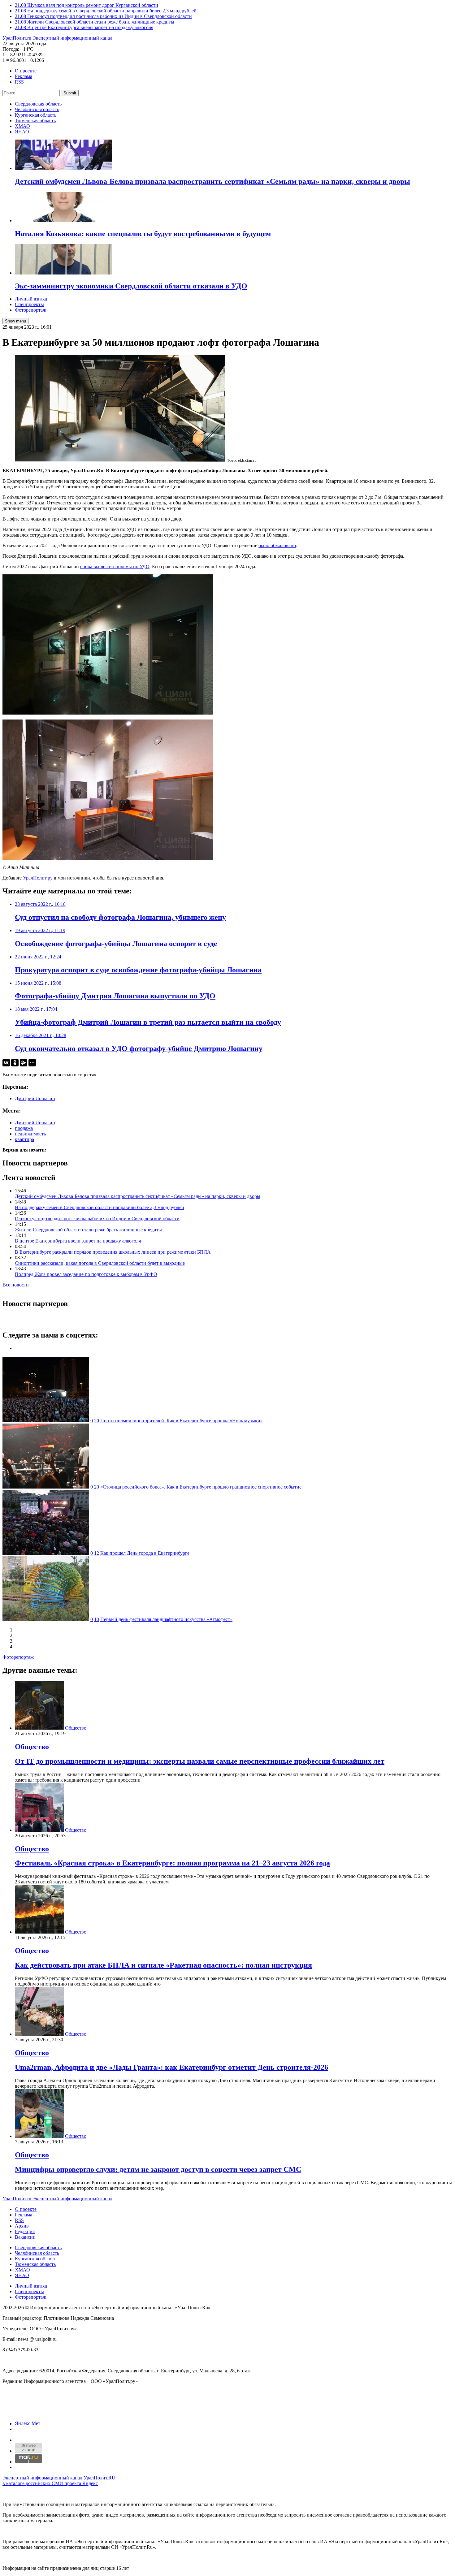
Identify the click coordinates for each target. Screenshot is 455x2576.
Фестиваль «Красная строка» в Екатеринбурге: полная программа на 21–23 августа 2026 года (172, 1863)
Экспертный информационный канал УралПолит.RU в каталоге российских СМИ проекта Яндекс (59, 2481)
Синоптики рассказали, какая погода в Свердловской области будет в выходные (100, 1263)
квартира (24, 1139)
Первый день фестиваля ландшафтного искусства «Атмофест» (166, 1619)
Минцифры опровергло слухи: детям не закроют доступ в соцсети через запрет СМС (158, 2169)
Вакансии (25, 2237)
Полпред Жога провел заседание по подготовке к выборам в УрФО (86, 1274)
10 (97, 1619)
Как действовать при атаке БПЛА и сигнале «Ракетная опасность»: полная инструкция (163, 1965)
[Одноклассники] (15, 1063)
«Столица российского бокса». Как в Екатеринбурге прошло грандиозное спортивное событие (201, 1487)
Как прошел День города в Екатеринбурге (145, 1553)
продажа (24, 1128)
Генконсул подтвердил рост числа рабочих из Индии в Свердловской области (97, 1219)
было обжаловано (277, 545)
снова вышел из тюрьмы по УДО (115, 566)
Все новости (16, 1285)
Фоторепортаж (30, 310)
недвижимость (30, 1134)
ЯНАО (22, 132)
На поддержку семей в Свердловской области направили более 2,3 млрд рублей (100, 1207)
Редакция (25, 2231)
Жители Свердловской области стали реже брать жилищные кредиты (88, 1230)
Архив (22, 2226)
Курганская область (36, 115)
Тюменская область (35, 121)
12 (97, 1553)
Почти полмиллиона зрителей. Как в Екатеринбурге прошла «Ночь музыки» (182, 1421)
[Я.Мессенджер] (24, 1063)
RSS (19, 82)
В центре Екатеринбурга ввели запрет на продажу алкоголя (78, 1241)
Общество (76, 1728)
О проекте (26, 71)
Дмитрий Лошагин (35, 1098)
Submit (70, 93)
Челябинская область (37, 109)
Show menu (15, 321)
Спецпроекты (29, 304)
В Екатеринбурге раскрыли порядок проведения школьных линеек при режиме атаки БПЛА (113, 1252)
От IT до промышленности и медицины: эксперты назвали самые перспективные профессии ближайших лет (200, 1761)
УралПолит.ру (38, 878)
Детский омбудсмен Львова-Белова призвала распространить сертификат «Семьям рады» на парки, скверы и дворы (138, 1196)
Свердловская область (38, 104)
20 (97, 1421)
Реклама (24, 76)
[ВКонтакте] (6, 1063)
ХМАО (22, 126)
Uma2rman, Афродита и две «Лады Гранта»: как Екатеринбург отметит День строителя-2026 (171, 2067)
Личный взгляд (31, 299)
